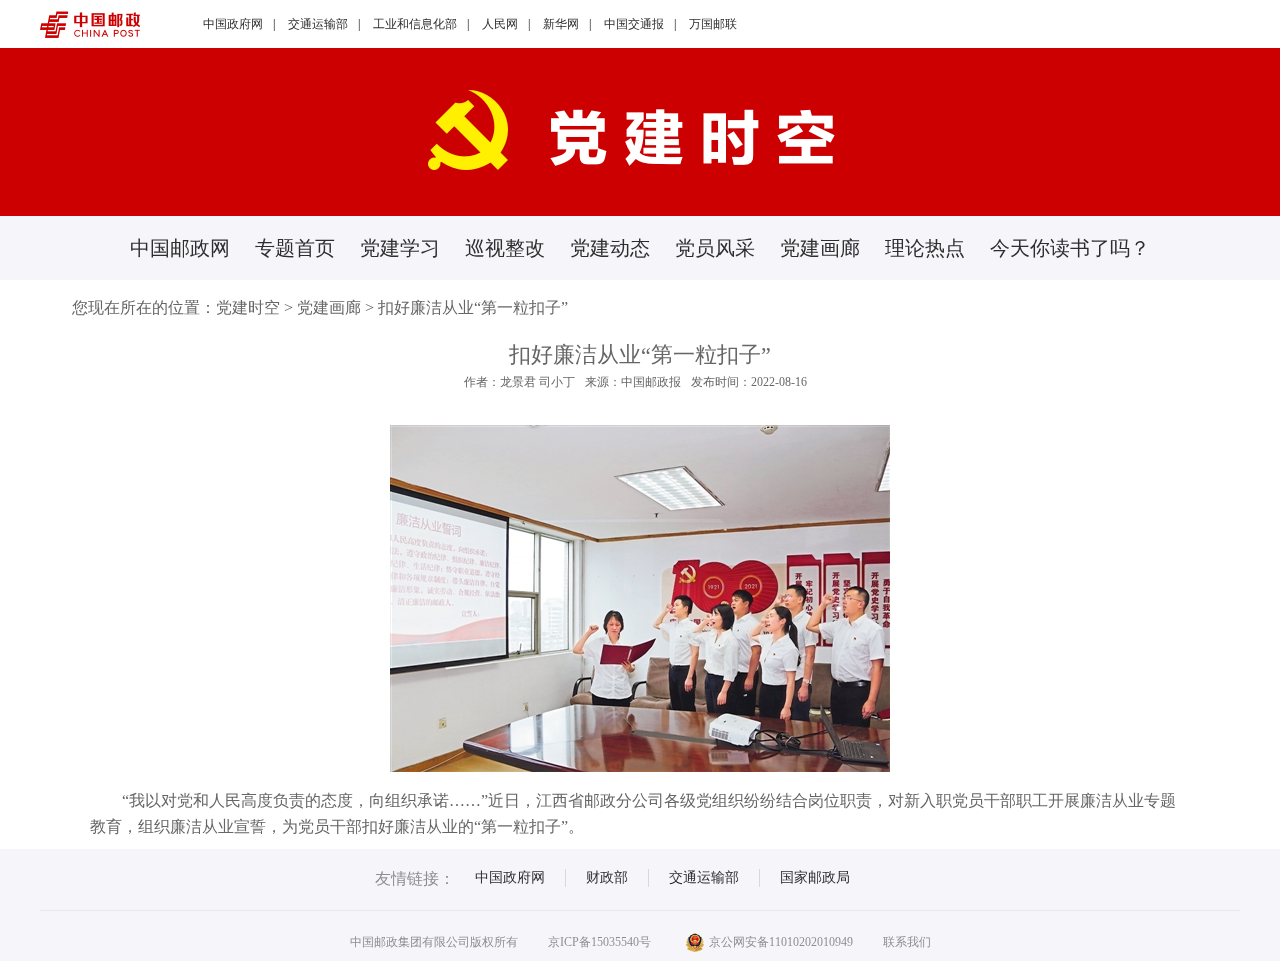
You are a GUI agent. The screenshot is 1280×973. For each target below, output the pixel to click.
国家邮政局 (815, 877)
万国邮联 (713, 24)
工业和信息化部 (415, 24)
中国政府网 (233, 24)
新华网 (561, 24)
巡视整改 (505, 248)
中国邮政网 (180, 248)
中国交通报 (634, 24)
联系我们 (907, 942)
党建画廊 (820, 248)
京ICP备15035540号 (599, 942)
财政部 (607, 877)
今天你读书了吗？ (1070, 248)
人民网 (500, 24)
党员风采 (715, 248)
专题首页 (295, 248)
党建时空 (248, 307)
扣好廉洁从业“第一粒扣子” (473, 307)
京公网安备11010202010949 (781, 942)
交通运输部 (318, 24)
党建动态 (610, 248)
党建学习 (400, 248)
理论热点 (925, 248)
